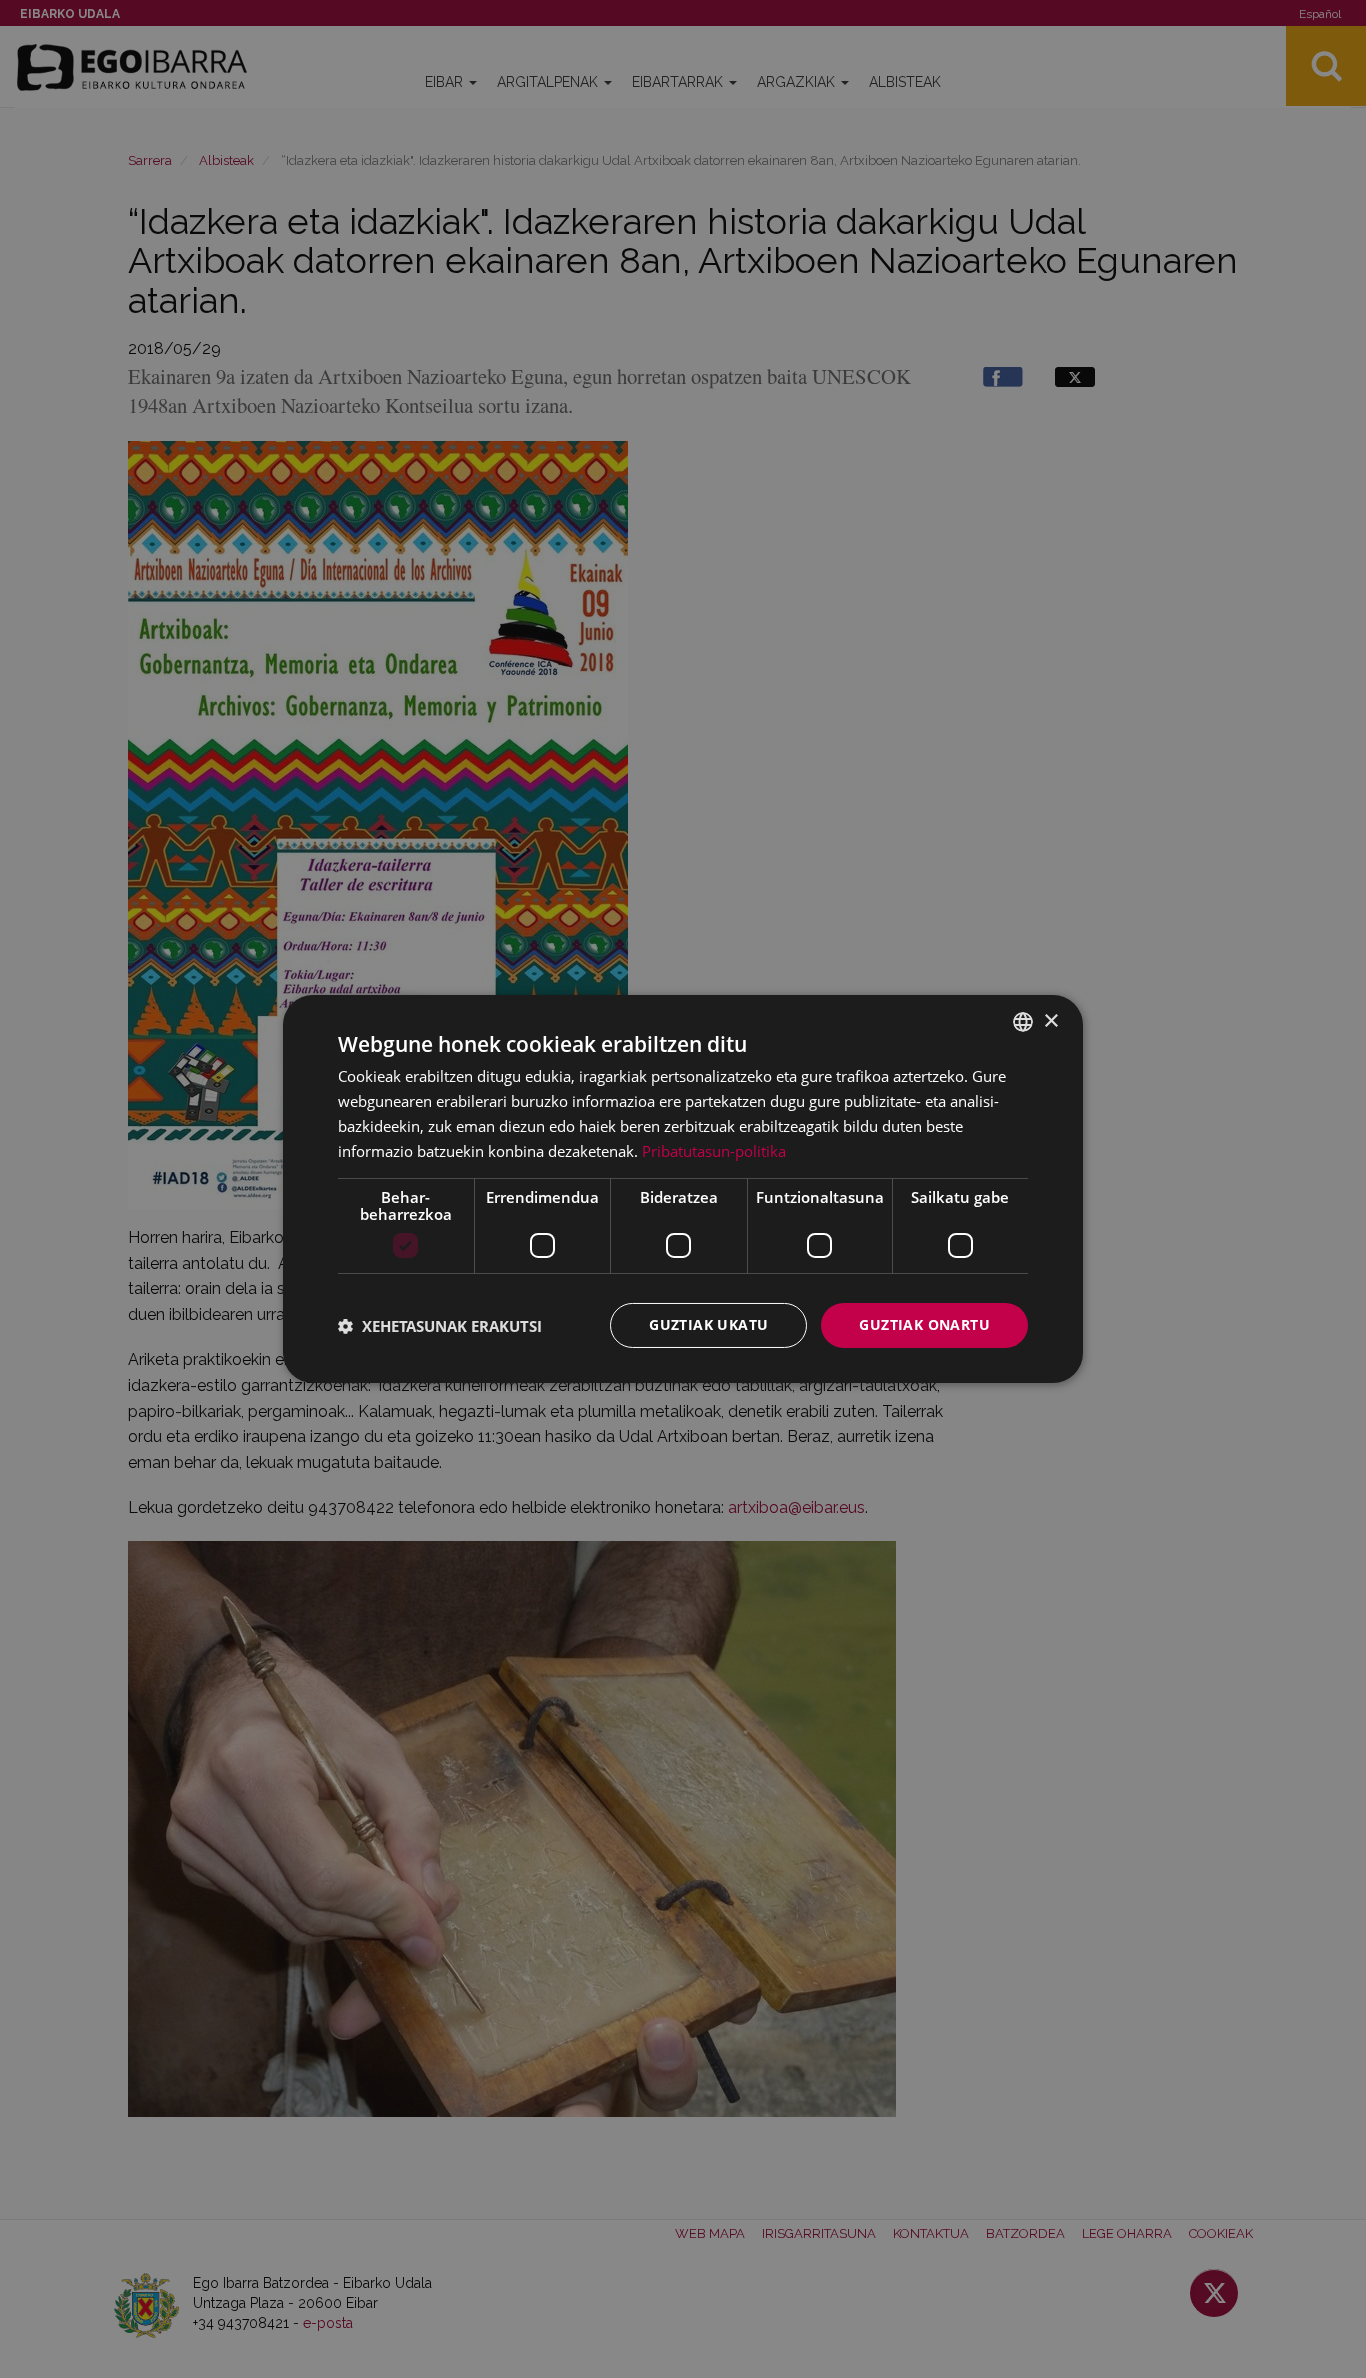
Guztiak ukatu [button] (708, 1324)
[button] (440, 1326)
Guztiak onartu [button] (924, 1324)
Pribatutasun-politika (714, 1151)
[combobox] (1023, 1022)
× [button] (1050, 1020)
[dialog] (683, 1189)
